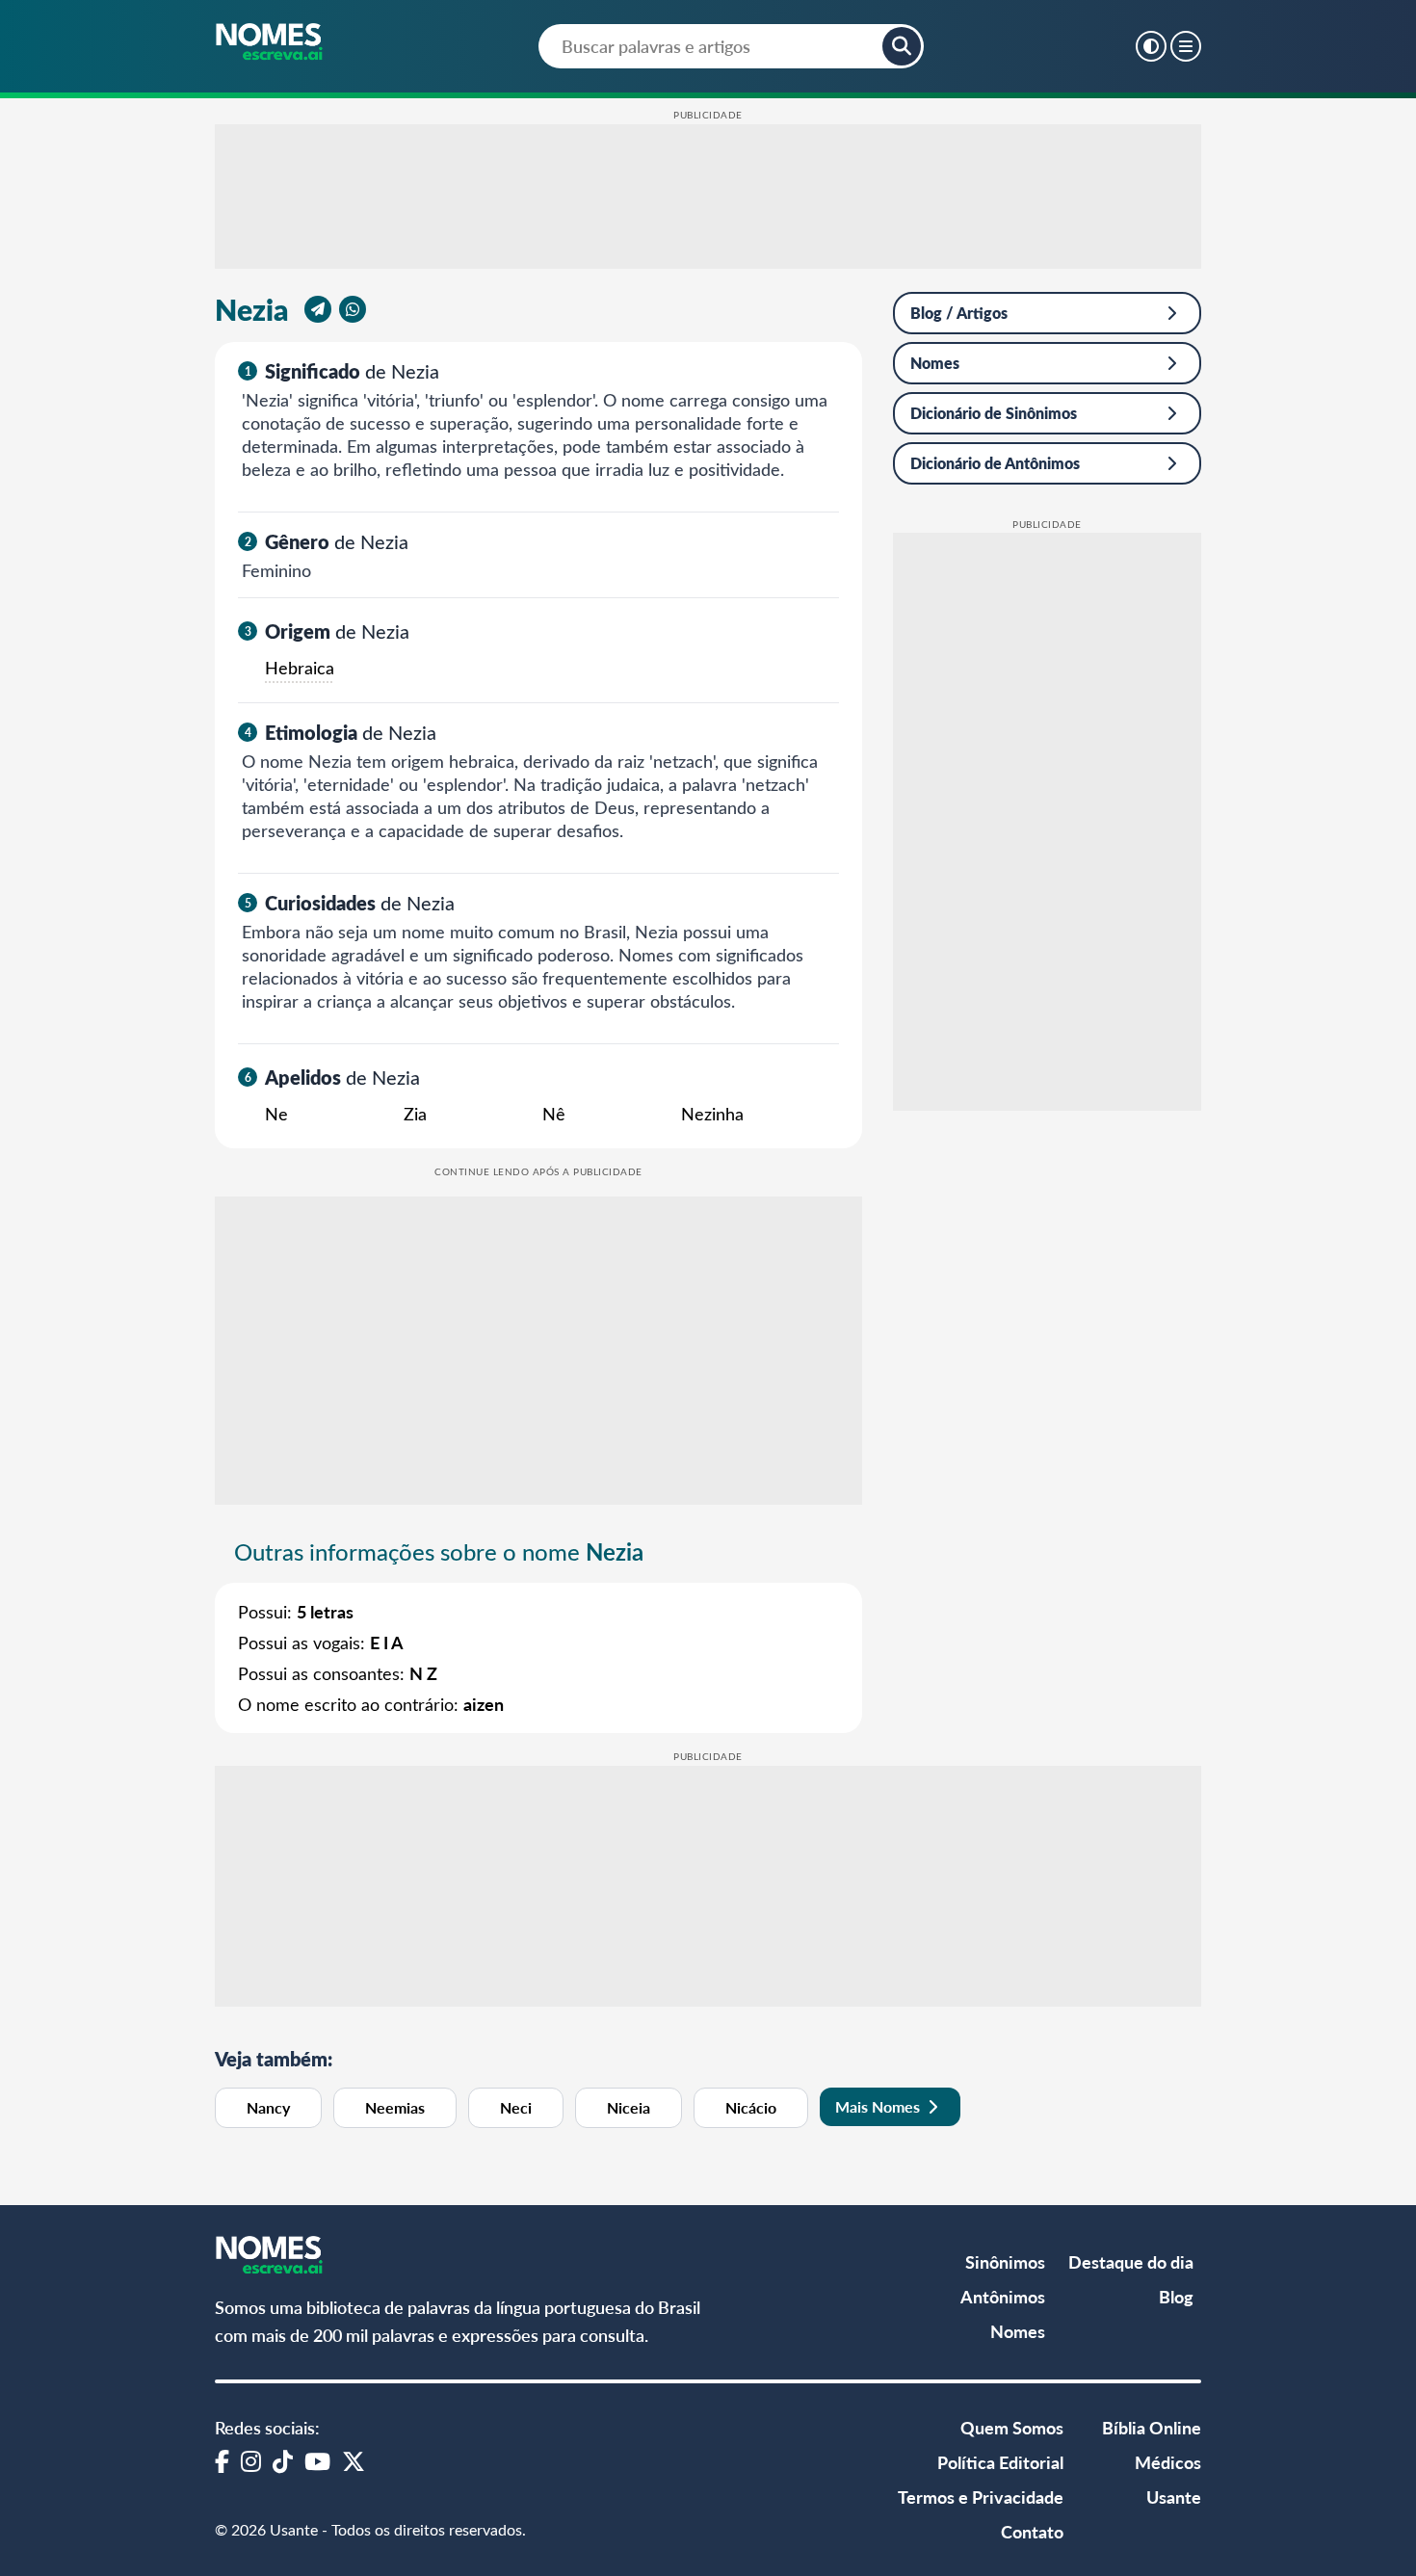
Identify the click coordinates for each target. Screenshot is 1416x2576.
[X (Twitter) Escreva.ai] (354, 2460)
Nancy (268, 2107)
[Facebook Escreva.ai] (222, 2460)
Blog (1176, 2296)
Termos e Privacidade (981, 2497)
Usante (1174, 2497)
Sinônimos (1005, 2261)
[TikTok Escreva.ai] (283, 2460)
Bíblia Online (1152, 2427)
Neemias (395, 2107)
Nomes (935, 363)
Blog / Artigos (959, 313)
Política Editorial (1000, 2462)
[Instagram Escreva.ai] (251, 2460)
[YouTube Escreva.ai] (317, 2460)
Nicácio (751, 2107)
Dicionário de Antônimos (995, 463)
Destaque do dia (1131, 2261)
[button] (902, 46)
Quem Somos (1012, 2427)
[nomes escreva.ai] (270, 43)
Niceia (629, 2107)
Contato (1032, 2531)
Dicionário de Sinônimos (994, 413)
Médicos (1168, 2462)
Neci (516, 2107)
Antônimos (1003, 2296)
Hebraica (300, 668)
